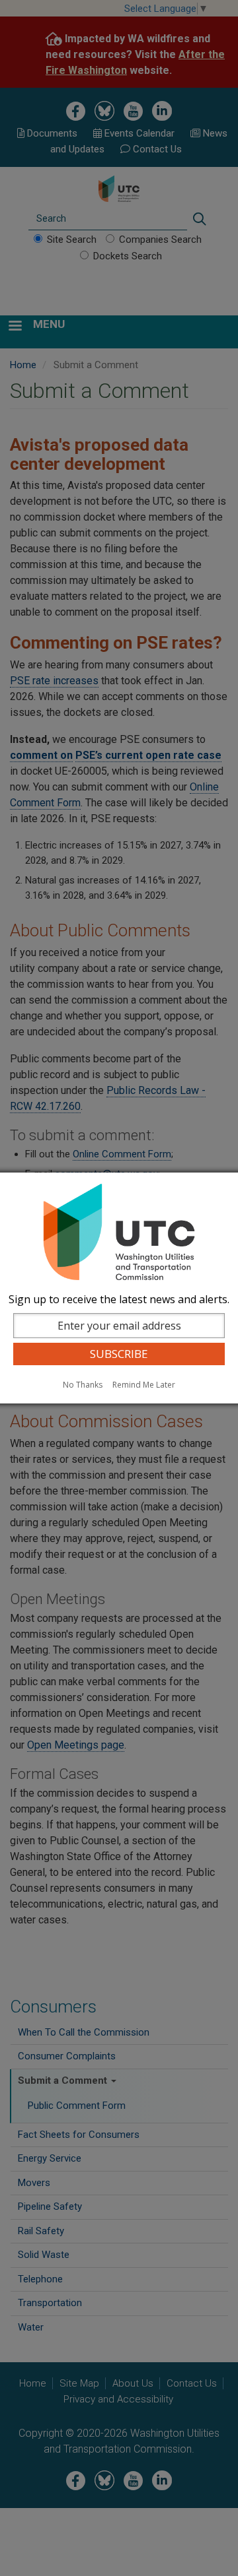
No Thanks (83, 1385)
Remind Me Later (144, 1385)
